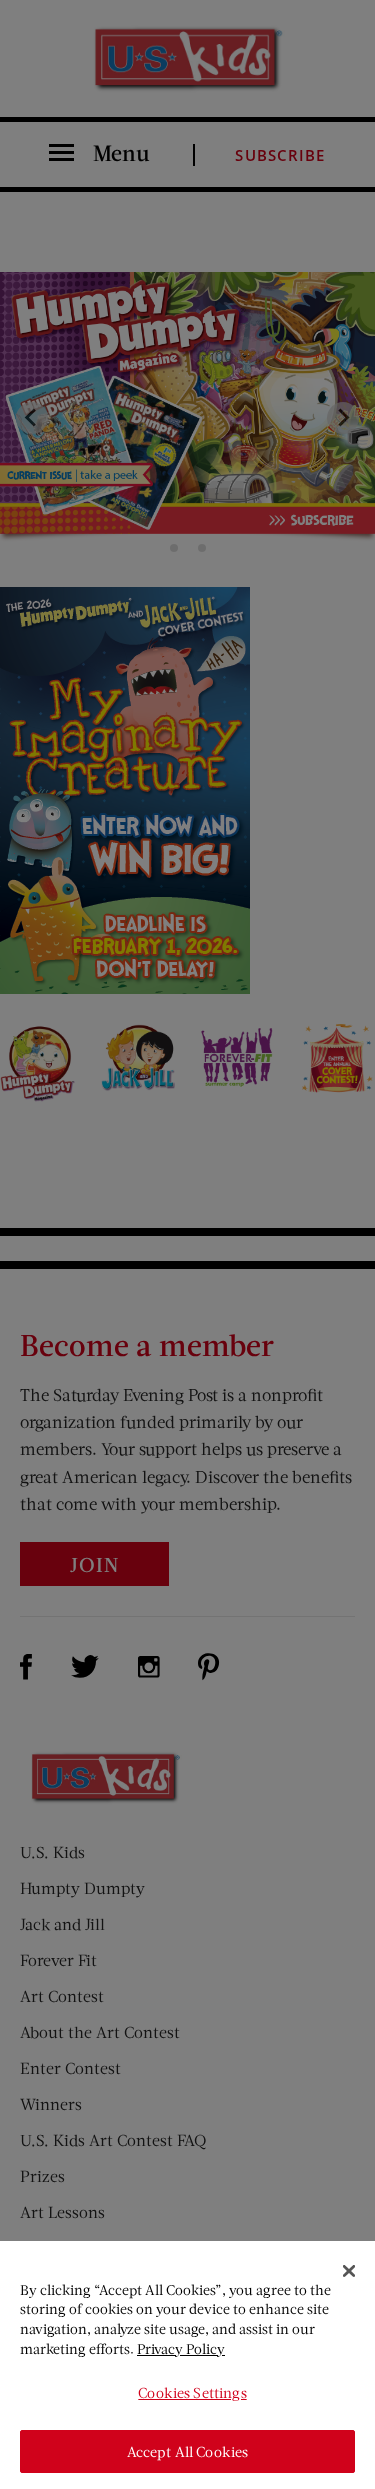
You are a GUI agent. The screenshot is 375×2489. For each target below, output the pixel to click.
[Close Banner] (349, 2271)
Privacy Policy (181, 2348)
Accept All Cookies (188, 2451)
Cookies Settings (192, 2392)
